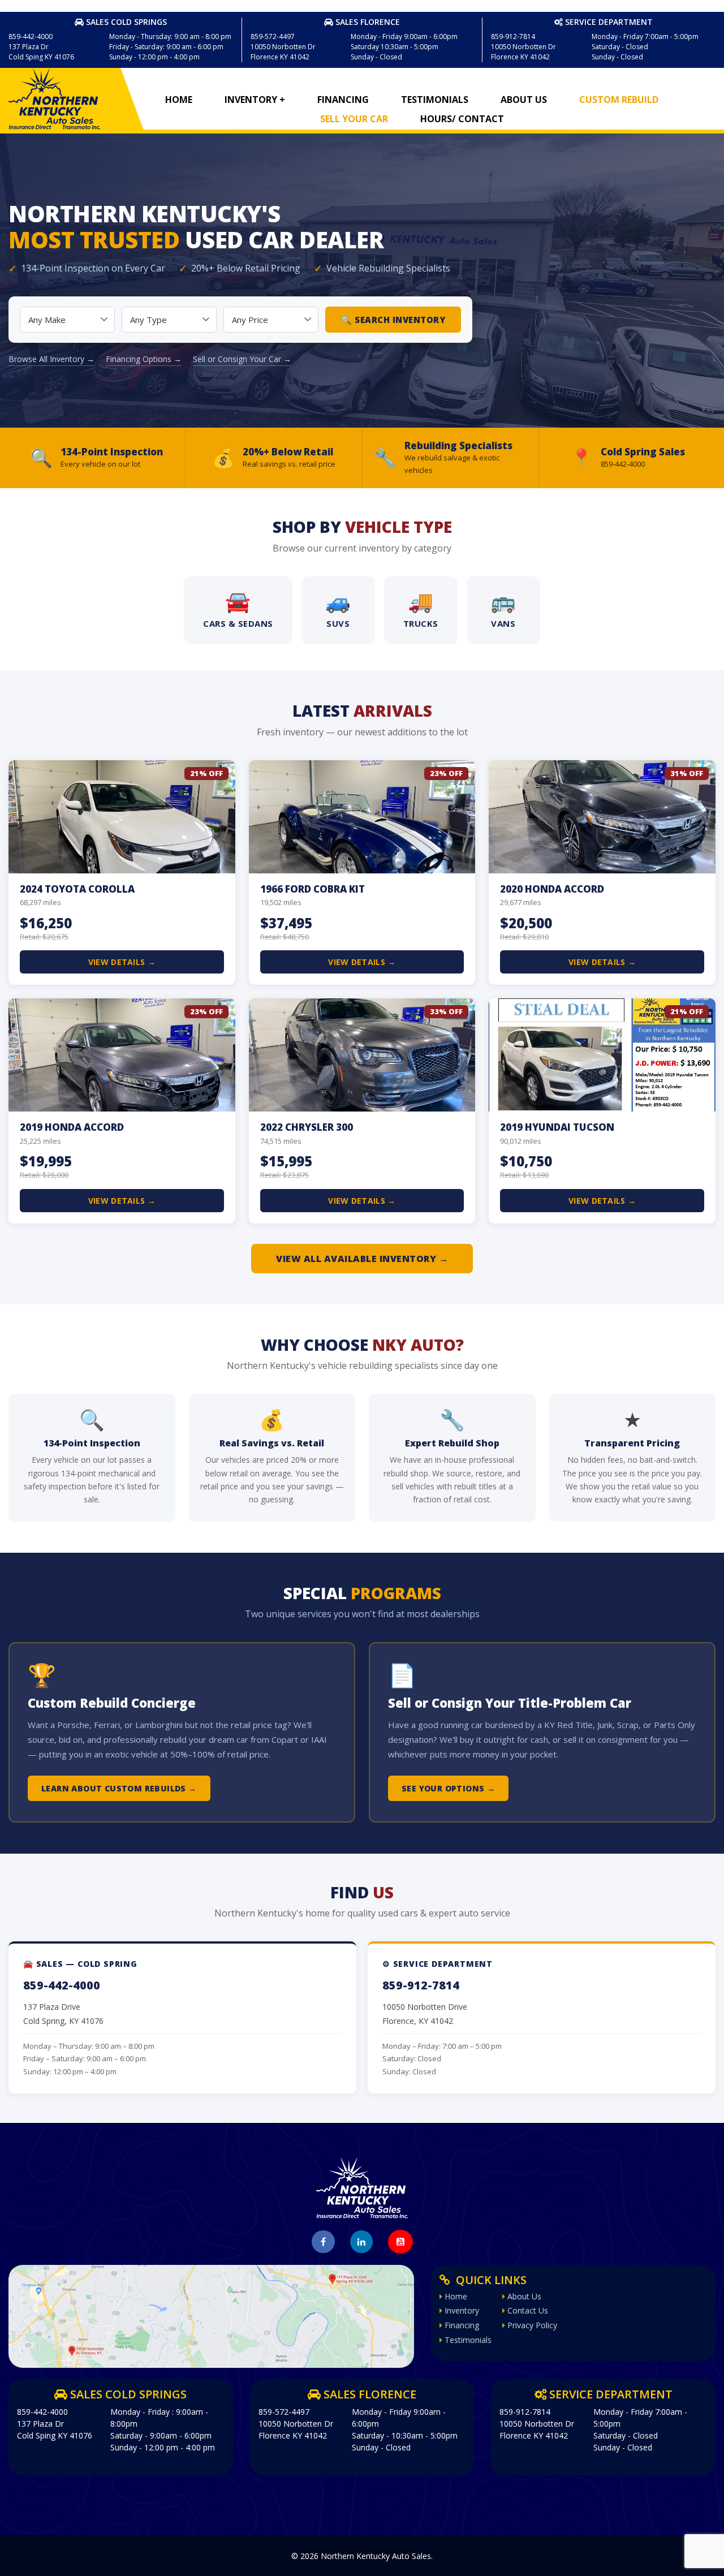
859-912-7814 (421, 1985)
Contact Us (527, 2311)
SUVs (338, 608)
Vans (503, 608)
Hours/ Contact (462, 119)
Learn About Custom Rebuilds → (119, 1788)
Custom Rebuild (619, 100)
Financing (461, 2325)
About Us (524, 100)
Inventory (461, 2311)
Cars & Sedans (238, 608)
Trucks (421, 608)
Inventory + (255, 100)
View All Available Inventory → (362, 1259)
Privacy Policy (531, 2325)
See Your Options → (448, 1788)
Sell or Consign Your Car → (242, 359)
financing (343, 100)
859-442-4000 (62, 1985)
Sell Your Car (354, 119)
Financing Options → (144, 359)
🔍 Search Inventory (393, 320)
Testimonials (435, 100)
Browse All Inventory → (51, 359)
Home (179, 100)
